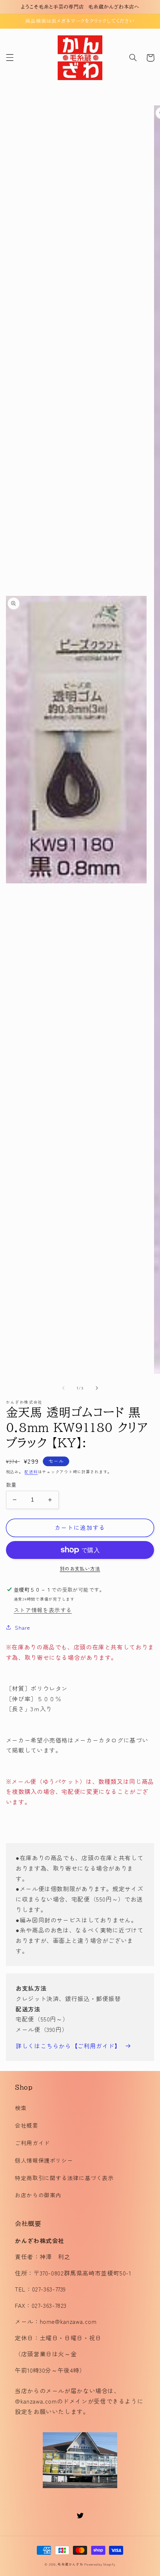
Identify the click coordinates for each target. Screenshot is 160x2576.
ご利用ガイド (32, 2143)
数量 (11, 1484)
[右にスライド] (97, 1388)
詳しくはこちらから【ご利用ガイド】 (68, 2046)
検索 (21, 2108)
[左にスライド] (63, 1388)
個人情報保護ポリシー (44, 2160)
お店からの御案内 (38, 2195)
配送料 (31, 1472)
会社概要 (27, 2125)
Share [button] (23, 1627)
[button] (10, 58)
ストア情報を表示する (43, 1610)
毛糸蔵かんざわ (70, 2564)
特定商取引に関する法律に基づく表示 (64, 2178)
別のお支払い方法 (80, 1569)
